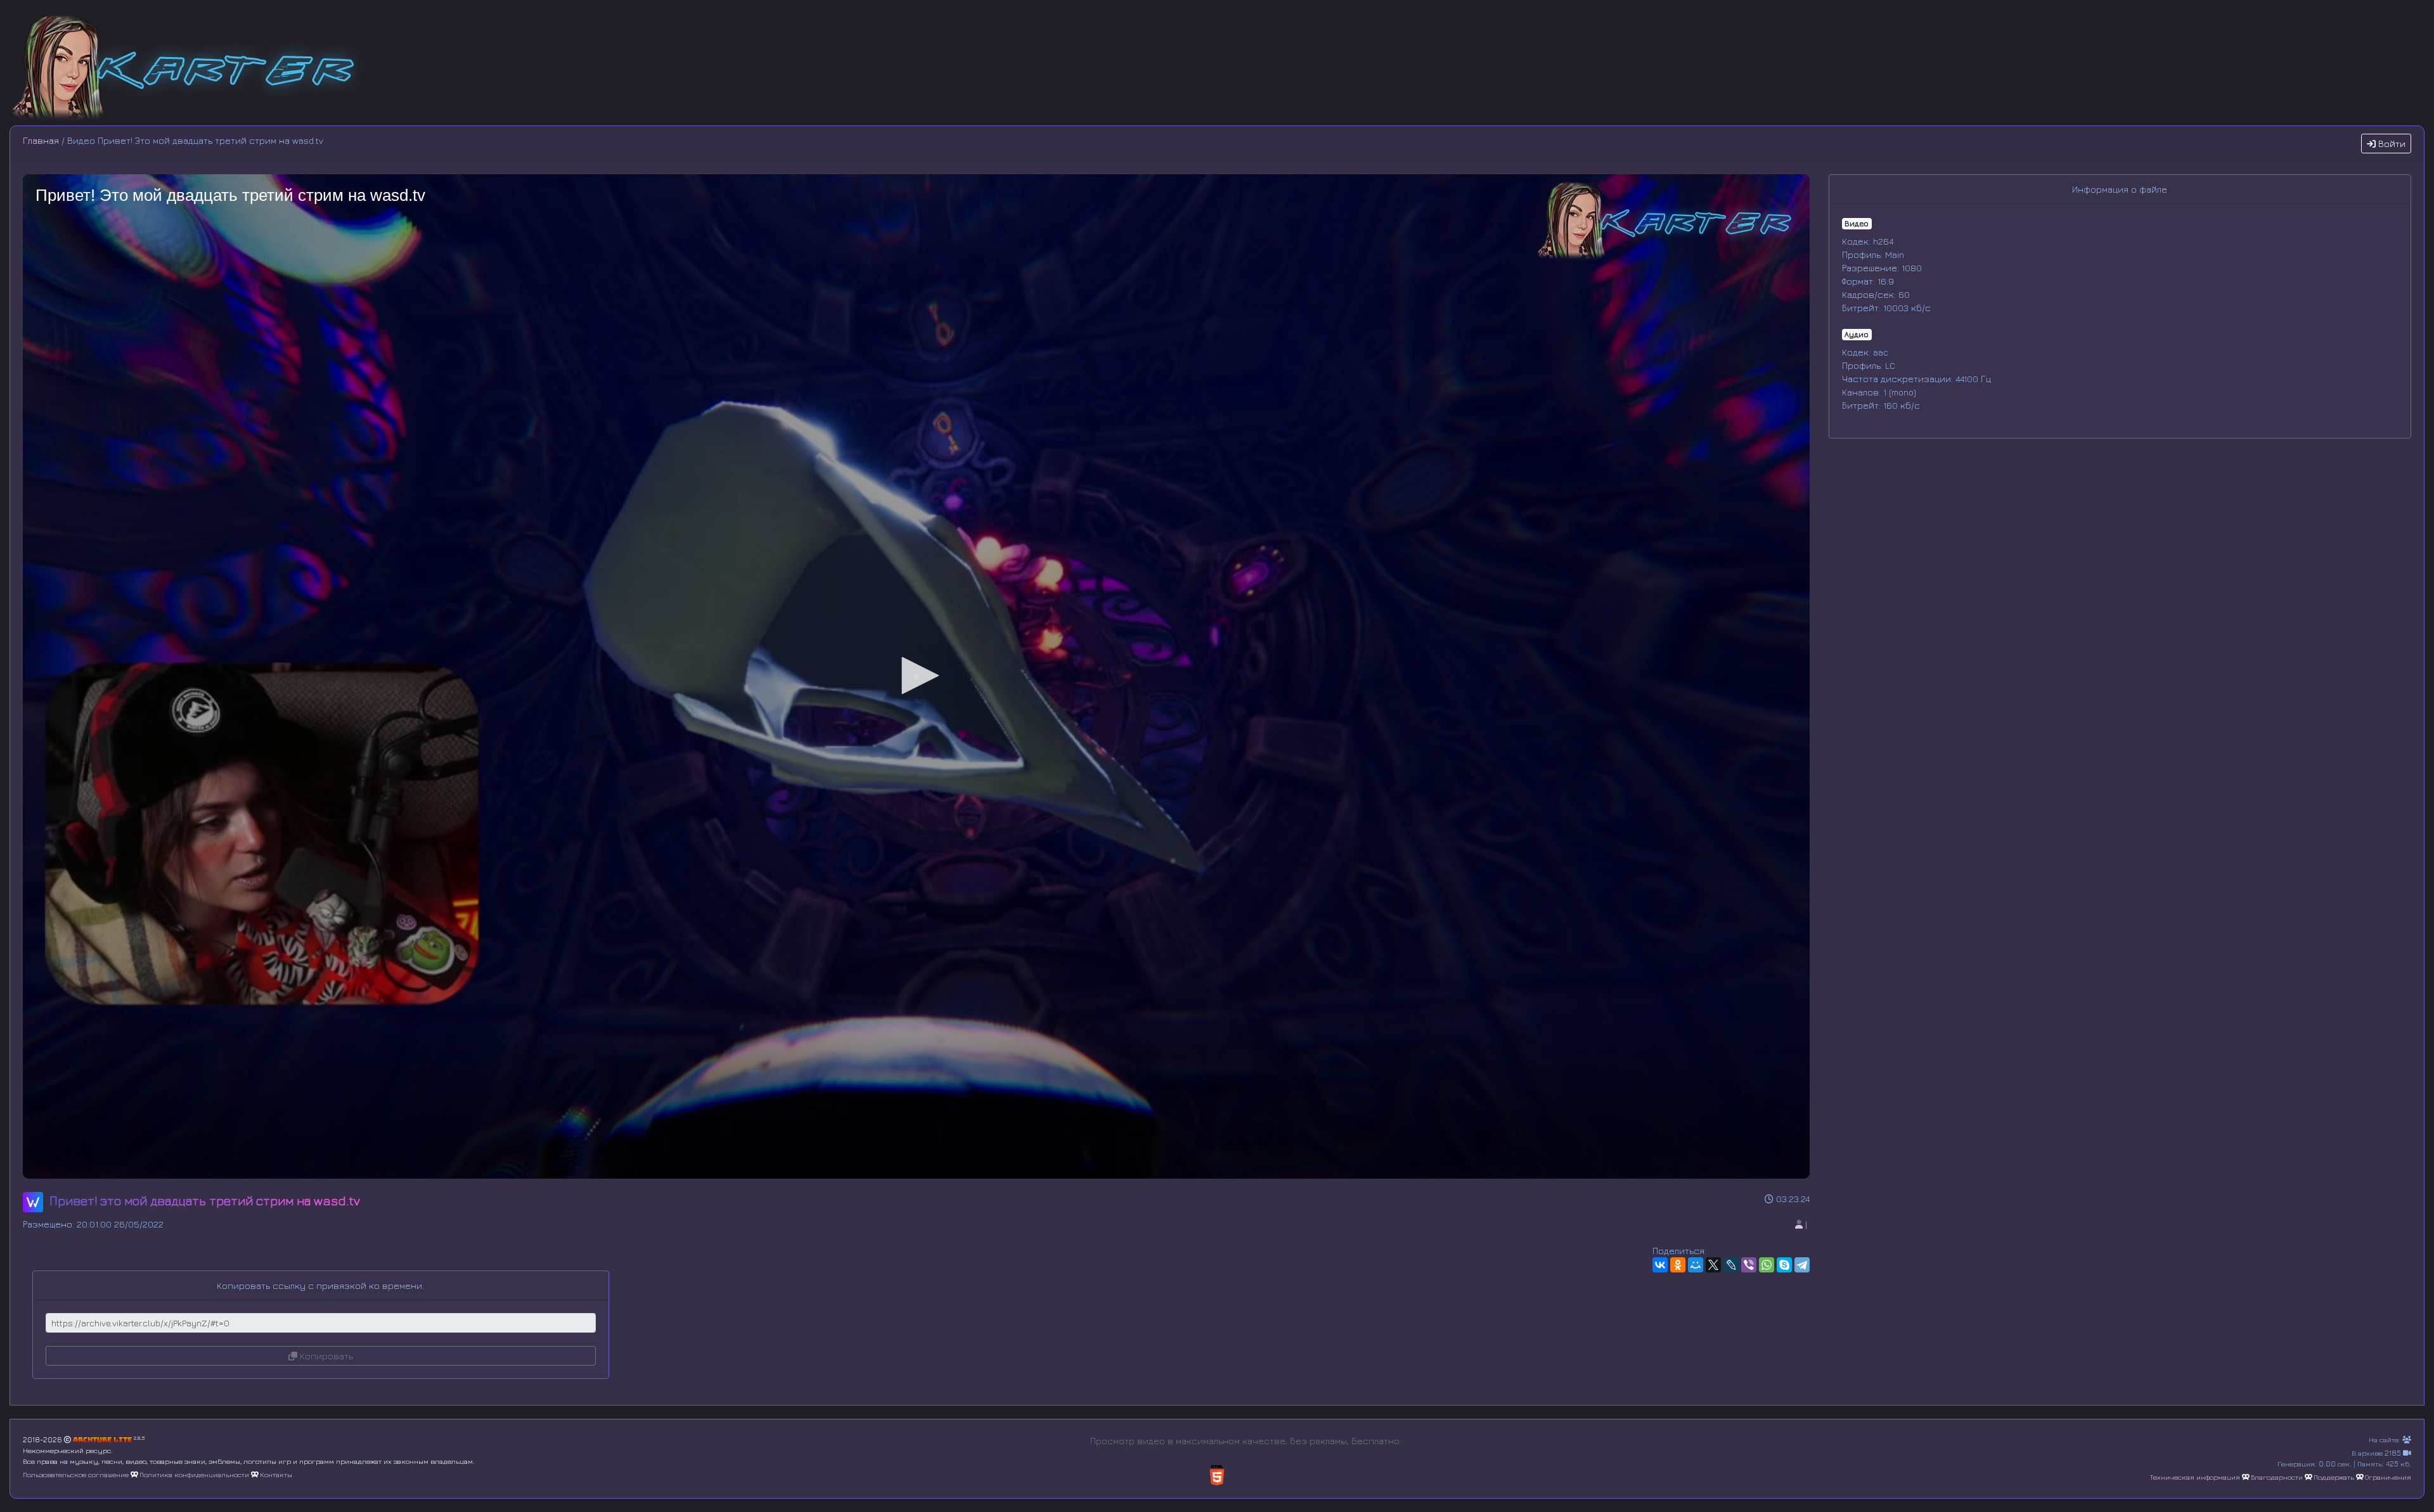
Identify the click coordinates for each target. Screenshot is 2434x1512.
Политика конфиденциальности (194, 1474)
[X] (1713, 1265)
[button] (916, 676)
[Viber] (1749, 1265)
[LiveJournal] (1731, 1265)
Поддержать (2334, 1477)
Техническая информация (2195, 1477)
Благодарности (2277, 1477)
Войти (2391, 144)
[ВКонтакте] (1660, 1265)
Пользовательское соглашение (76, 1474)
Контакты (276, 1474)
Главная (41, 140)
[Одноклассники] (1678, 1265)
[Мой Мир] (1696, 1265)
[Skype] (1784, 1265)
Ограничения (2388, 1477)
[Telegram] (1802, 1265)
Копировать (325, 1356)
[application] (916, 676)
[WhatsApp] (1767, 1265)
